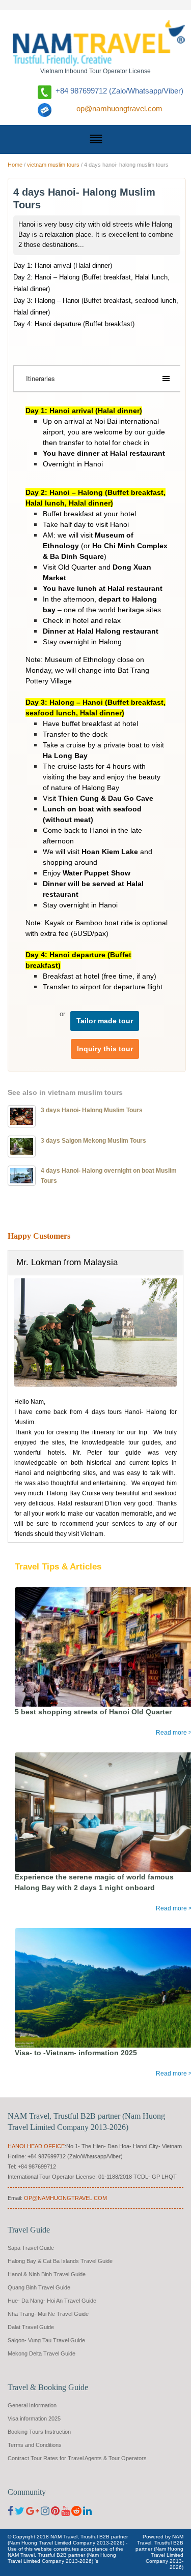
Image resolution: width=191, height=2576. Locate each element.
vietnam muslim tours (53, 165)
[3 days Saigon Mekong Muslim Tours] (22, 1146)
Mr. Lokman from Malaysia (67, 1262)
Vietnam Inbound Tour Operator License (95, 71)
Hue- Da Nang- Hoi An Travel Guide (52, 2301)
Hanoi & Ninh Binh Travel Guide (47, 2274)
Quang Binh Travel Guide (39, 2287)
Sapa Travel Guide (31, 2248)
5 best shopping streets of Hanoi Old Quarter (93, 1712)
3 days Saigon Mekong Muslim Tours (93, 1141)
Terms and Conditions (35, 2445)
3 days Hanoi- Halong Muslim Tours (92, 1110)
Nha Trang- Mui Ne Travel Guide (48, 2314)
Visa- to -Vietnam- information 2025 (76, 2053)
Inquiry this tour (105, 1049)
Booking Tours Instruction (39, 2432)
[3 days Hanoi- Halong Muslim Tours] (22, 1116)
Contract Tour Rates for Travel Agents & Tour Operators (77, 2458)
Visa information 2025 (34, 2418)
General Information (32, 2405)
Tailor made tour (105, 1021)
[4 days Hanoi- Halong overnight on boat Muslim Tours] (22, 1175)
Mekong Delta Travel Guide (42, 2353)
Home (15, 165)
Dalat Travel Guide (31, 2327)
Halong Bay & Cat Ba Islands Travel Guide (60, 2261)
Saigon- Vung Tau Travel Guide (46, 2340)
